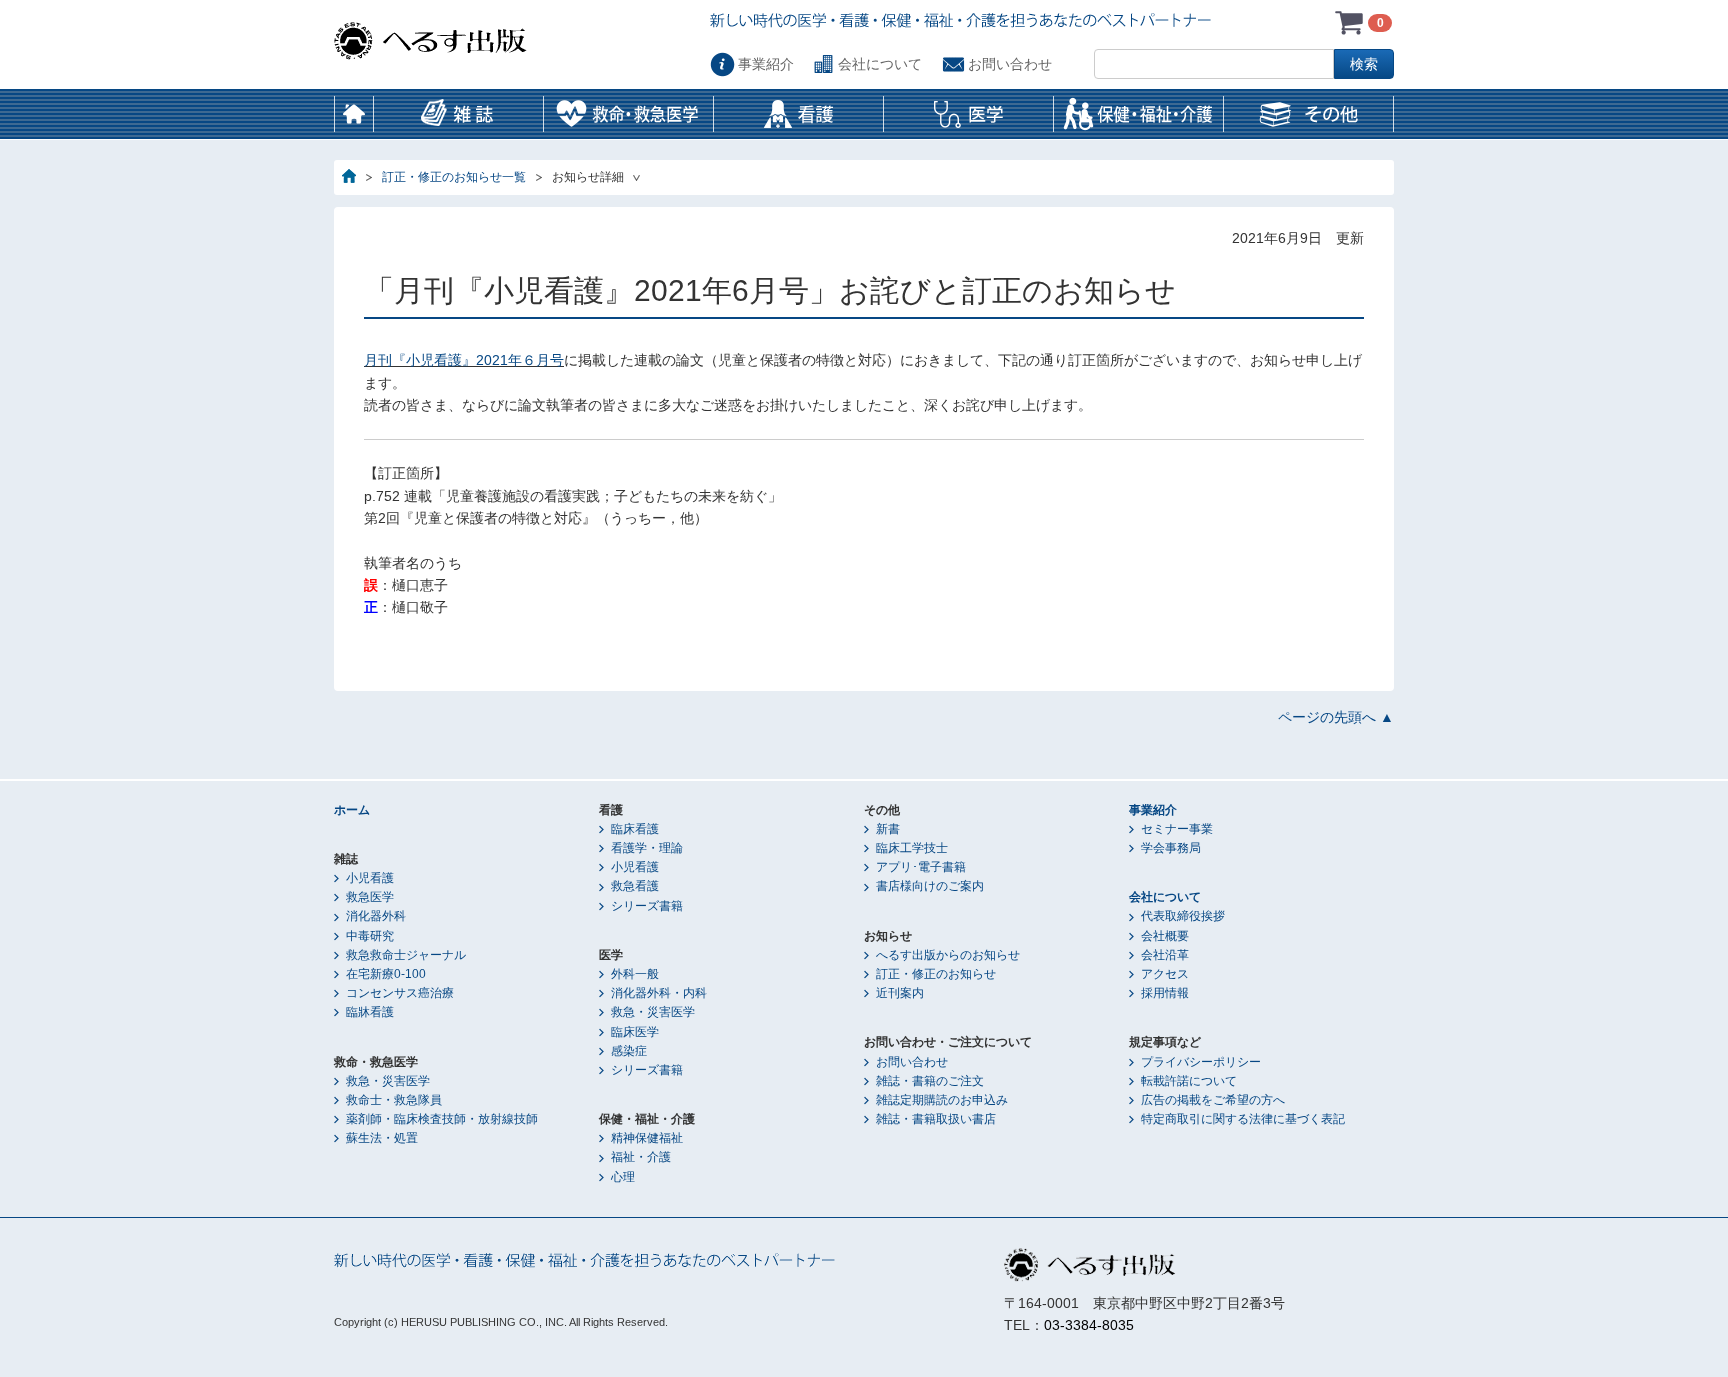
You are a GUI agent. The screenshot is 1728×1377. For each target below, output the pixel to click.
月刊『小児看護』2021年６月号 (464, 360)
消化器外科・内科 (659, 993)
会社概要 (1165, 936)
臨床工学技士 (912, 848)
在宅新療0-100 (386, 974)
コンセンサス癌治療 (400, 993)
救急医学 (370, 897)
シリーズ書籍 (647, 906)
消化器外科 (376, 916)
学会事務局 (1171, 848)
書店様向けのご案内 (930, 886)
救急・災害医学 (388, 1081)
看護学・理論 (647, 848)
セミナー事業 (1177, 829)
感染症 (629, 1051)
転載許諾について (1189, 1081)
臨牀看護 (370, 1012)
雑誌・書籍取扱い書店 (936, 1119)
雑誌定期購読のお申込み (942, 1100)
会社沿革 (1165, 955)
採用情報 (1165, 993)
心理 (623, 1177)
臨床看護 (635, 829)
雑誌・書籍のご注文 (930, 1081)
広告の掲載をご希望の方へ (1213, 1100)
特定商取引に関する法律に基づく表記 (1243, 1119)
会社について (880, 64)
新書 (888, 829)
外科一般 (635, 974)
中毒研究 (370, 936)
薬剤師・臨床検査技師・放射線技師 (442, 1119)
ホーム (354, 114)
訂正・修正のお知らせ (936, 974)
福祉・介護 (641, 1157)
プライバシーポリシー (1201, 1062)
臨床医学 (635, 1032)
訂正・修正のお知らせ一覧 (454, 177)
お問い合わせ (1010, 64)
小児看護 (370, 878)
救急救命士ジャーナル (406, 955)
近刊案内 (900, 993)
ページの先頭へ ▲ (1336, 717)
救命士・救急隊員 (394, 1100)
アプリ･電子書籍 (921, 867)
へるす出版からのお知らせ (948, 955)
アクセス (1165, 974)
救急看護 (635, 886)
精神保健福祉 (647, 1138)
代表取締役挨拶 (1183, 916)
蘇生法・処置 (382, 1138)
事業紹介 (766, 64)
